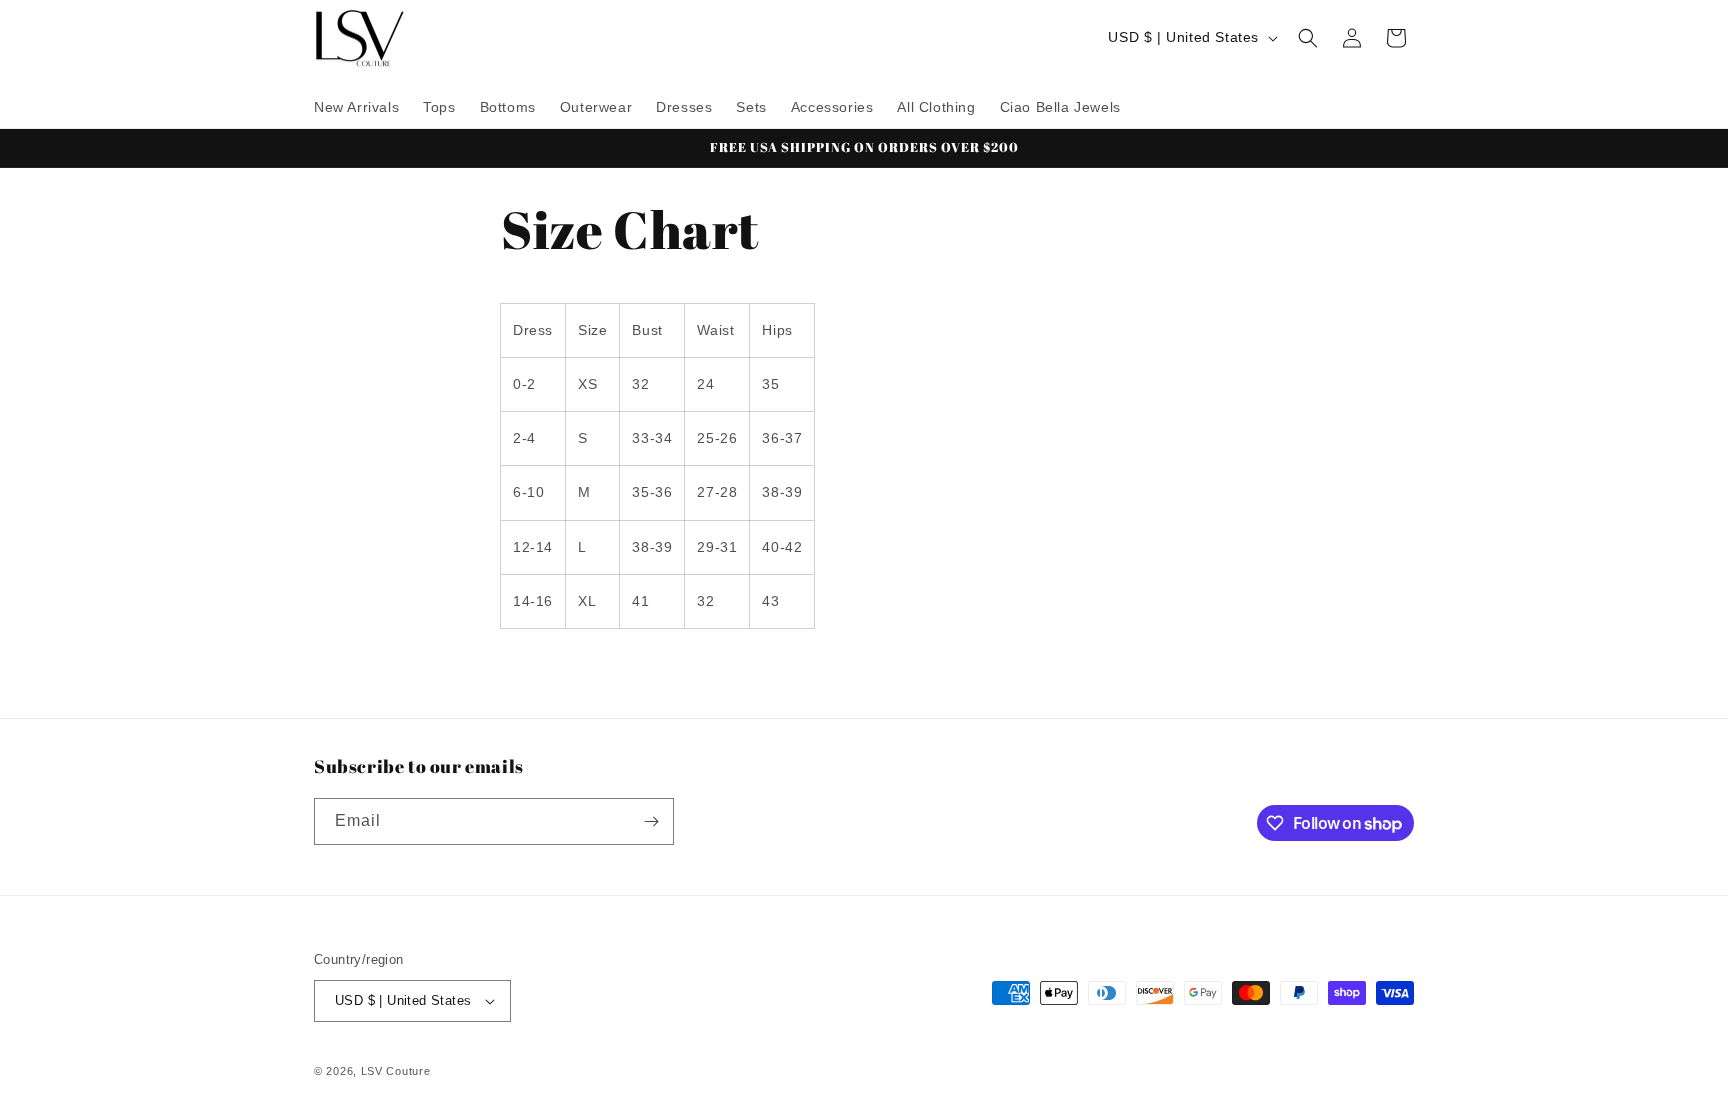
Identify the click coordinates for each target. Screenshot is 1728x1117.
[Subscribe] (651, 821)
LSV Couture (396, 1071)
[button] (1308, 38)
